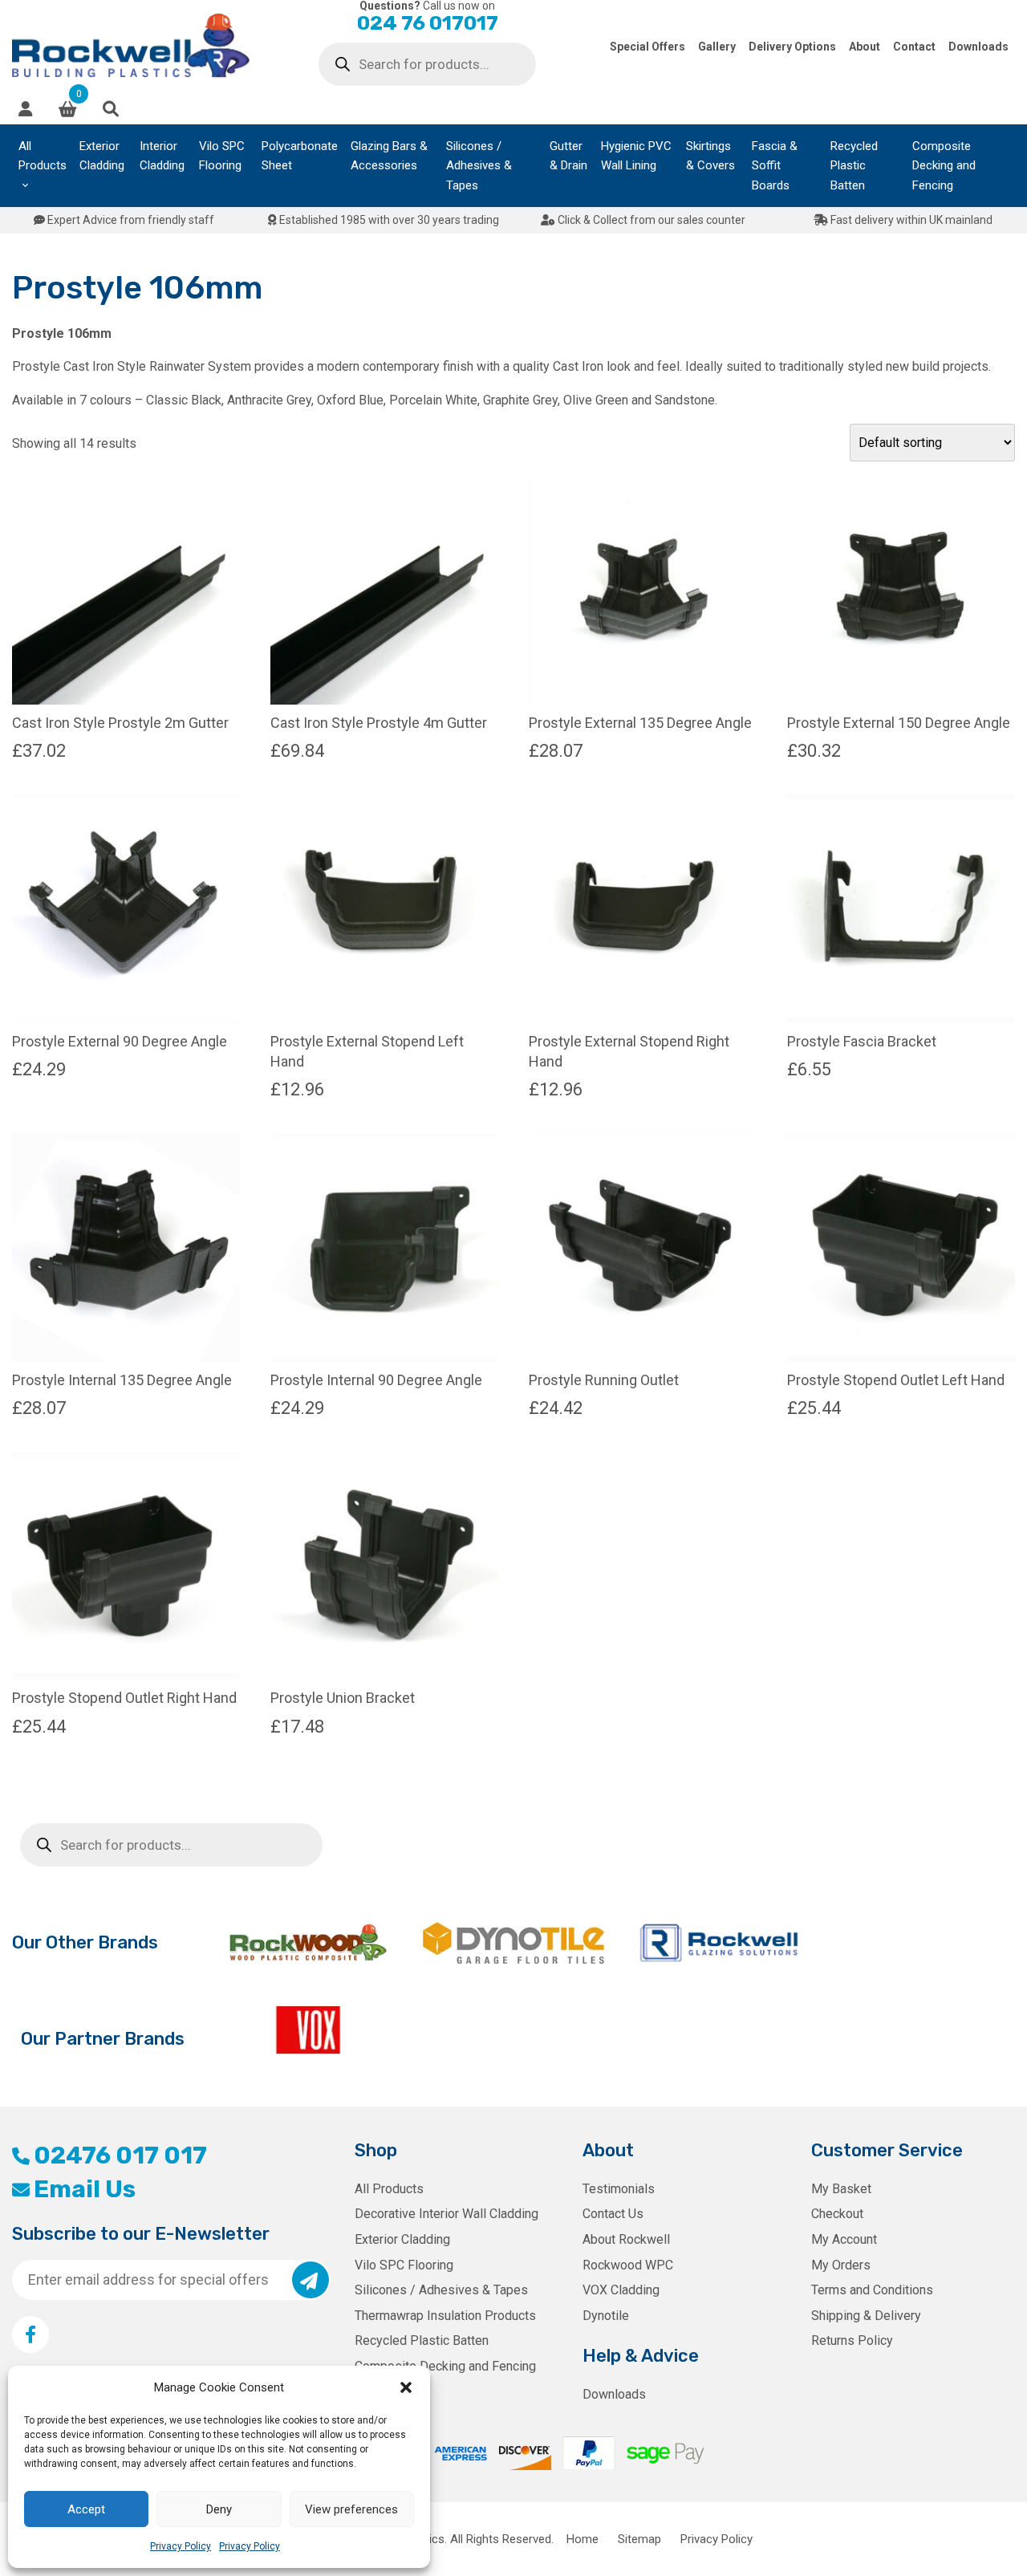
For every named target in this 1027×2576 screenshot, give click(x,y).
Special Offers (647, 47)
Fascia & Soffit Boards (775, 166)
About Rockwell (626, 2239)
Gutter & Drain (568, 156)
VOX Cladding (621, 2290)
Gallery (717, 47)
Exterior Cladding (102, 156)
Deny (219, 2509)
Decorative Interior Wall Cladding (447, 2214)
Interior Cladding (162, 156)
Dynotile (606, 2316)
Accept (86, 2509)
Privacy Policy (181, 2546)
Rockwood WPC (628, 2265)
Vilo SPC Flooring (222, 156)
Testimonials (619, 2189)
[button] (406, 2387)
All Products (43, 156)
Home (583, 2539)
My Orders (841, 2265)
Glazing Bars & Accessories (389, 156)
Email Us (85, 2189)
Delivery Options (792, 47)
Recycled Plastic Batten (854, 166)
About (865, 47)
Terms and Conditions (872, 2290)
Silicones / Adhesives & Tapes (479, 166)
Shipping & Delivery (866, 2316)
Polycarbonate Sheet (300, 156)
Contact (914, 47)
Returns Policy (852, 2340)
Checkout (837, 2214)
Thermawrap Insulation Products (445, 2316)
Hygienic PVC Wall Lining (636, 156)
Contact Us (613, 2214)
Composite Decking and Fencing (944, 166)
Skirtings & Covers (710, 156)
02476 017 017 (120, 2155)
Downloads (978, 47)
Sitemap (639, 2539)
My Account (844, 2239)
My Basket (841, 2189)
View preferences (351, 2509)
